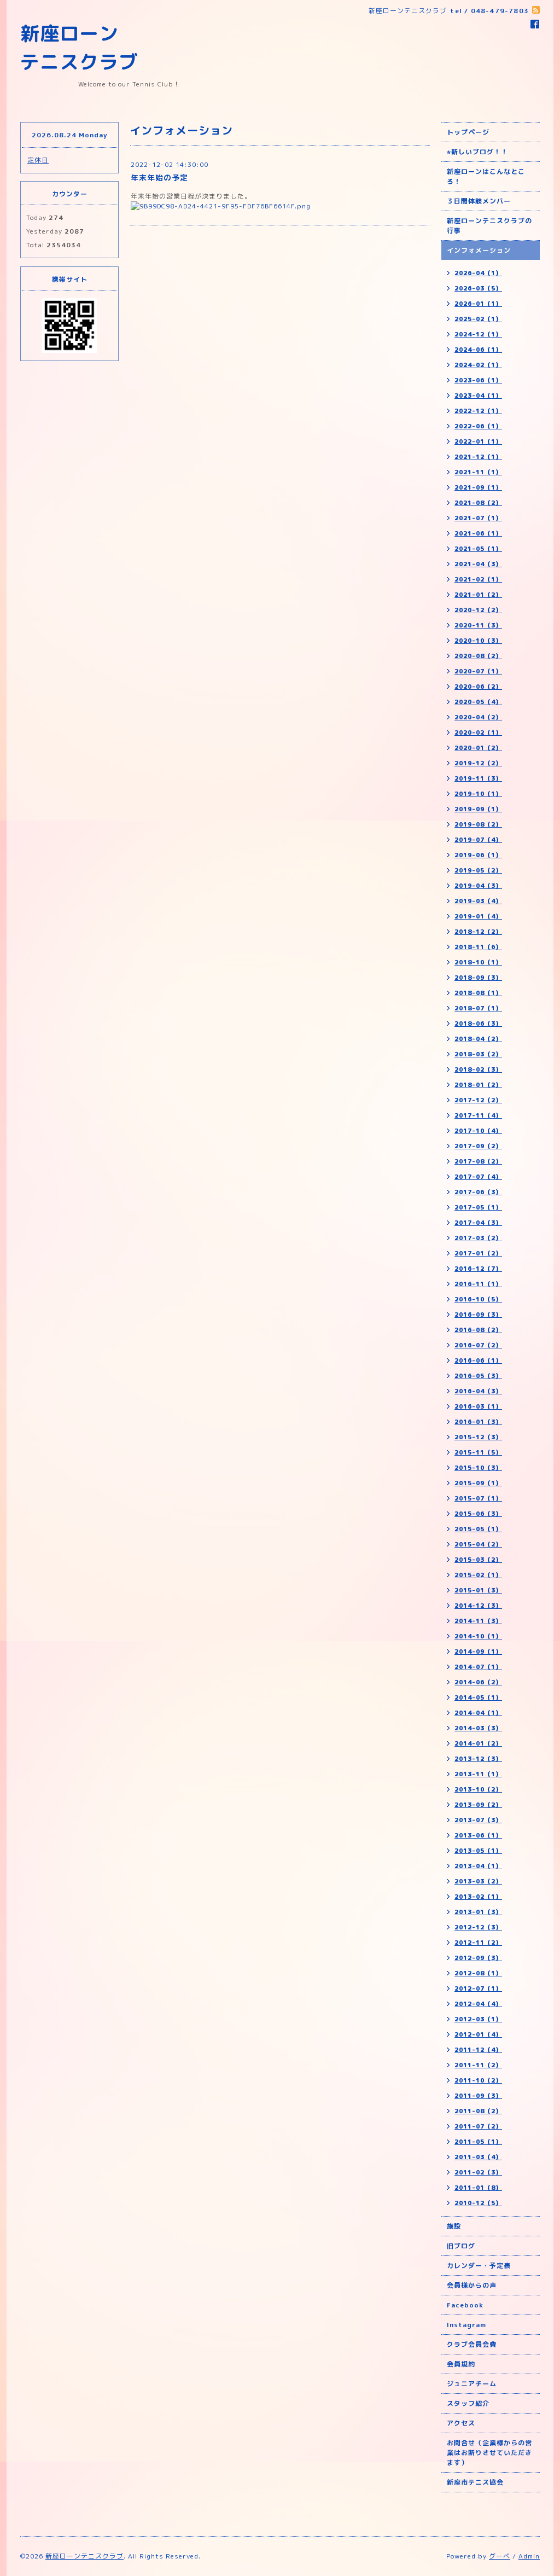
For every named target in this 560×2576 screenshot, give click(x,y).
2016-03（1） (478, 1406)
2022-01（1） (478, 441)
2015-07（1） (478, 1498)
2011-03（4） (478, 2157)
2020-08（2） (478, 656)
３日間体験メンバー (479, 201)
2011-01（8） (478, 2188)
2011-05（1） (478, 2142)
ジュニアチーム (472, 2384)
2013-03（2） (478, 1881)
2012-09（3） (478, 1958)
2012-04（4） (478, 2004)
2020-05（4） (478, 702)
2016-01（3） (478, 1422)
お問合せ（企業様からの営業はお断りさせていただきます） (489, 2453)
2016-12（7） (478, 1269)
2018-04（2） (478, 1039)
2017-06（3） (478, 1192)
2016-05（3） (478, 1376)
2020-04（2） (478, 717)
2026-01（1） (478, 304)
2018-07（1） (478, 1008)
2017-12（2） (478, 1100)
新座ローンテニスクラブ (84, 2556)
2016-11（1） (478, 1284)
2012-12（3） (478, 1927)
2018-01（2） (478, 1085)
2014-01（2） (478, 1743)
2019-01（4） (478, 916)
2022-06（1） (478, 426)
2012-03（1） (478, 2019)
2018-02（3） (478, 1069)
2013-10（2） (478, 1789)
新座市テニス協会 (475, 2482)
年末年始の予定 (159, 178)
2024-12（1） (478, 334)
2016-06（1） (478, 1360)
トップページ (468, 132)
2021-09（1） (478, 487)
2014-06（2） (478, 1682)
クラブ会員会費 (472, 2344)
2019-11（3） (478, 778)
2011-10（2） (478, 2080)
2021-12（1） (478, 457)
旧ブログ (461, 2246)
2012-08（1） (478, 1973)
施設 (454, 2226)
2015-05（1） (478, 1529)
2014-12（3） (478, 1606)
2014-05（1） (478, 1697)
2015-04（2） (478, 1544)
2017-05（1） (478, 1207)
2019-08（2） (478, 824)
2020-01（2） (478, 748)
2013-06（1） (478, 1835)
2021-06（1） (478, 533)
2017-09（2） (478, 1146)
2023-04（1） (478, 396)
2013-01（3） (478, 1912)
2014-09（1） (478, 1652)
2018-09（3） (478, 978)
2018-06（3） (478, 1024)
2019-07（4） (478, 840)
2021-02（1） (478, 579)
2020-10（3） (478, 641)
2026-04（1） (478, 273)
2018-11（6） (478, 947)
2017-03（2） (478, 1238)
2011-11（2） (478, 2065)
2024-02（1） (478, 365)
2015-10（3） (478, 1468)
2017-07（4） (478, 1177)
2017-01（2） (478, 1253)
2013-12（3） (478, 1759)
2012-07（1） (478, 1988)
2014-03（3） (478, 1728)
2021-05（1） (478, 549)
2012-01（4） (478, 2034)
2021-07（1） (478, 518)
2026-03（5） (478, 288)
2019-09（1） (478, 809)
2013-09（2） (478, 1805)
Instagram (466, 2325)
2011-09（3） (478, 2096)
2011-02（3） (478, 2172)
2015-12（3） (478, 1437)
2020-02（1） (478, 732)
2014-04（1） (478, 1713)
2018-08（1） (478, 993)
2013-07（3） (478, 1820)
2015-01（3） (478, 1590)
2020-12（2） (478, 610)
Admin (529, 2556)
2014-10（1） (478, 1636)
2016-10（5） (478, 1299)
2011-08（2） (478, 2111)
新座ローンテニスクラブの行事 (489, 226)
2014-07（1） (478, 1667)
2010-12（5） (478, 2203)
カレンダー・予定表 (479, 2266)
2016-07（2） (478, 1345)
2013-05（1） (478, 1851)
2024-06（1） (478, 350)
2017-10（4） (478, 1131)
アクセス (461, 2423)
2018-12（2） (478, 932)
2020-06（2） (478, 687)
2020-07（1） (478, 671)
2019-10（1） (478, 794)
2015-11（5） (478, 1452)
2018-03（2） (478, 1054)
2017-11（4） (478, 1115)
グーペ (500, 2556)
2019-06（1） (478, 855)
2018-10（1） (478, 962)
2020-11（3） (478, 625)
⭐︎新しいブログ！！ (477, 152)
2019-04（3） (478, 886)
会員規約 (461, 2364)
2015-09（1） (478, 1483)
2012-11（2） (478, 1943)
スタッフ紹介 (468, 2403)
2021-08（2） (478, 503)
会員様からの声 (472, 2285)
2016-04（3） (478, 1391)
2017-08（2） (478, 1161)
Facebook (465, 2305)
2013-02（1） (478, 1897)
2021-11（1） (478, 472)
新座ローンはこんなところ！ (486, 176)
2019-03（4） (478, 901)
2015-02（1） (478, 1575)
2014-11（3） (478, 1621)
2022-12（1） (478, 411)
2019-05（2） (478, 870)
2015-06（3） (478, 1514)
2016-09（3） (478, 1315)
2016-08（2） (478, 1330)
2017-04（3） (478, 1223)
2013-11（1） (478, 1774)
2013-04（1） (478, 1866)
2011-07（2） (478, 2126)
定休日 (38, 160)
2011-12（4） (478, 2050)
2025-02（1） (478, 319)
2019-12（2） (478, 763)
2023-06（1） (478, 380)
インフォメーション (479, 250)
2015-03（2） (478, 1560)
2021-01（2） (478, 595)
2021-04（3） (478, 564)
